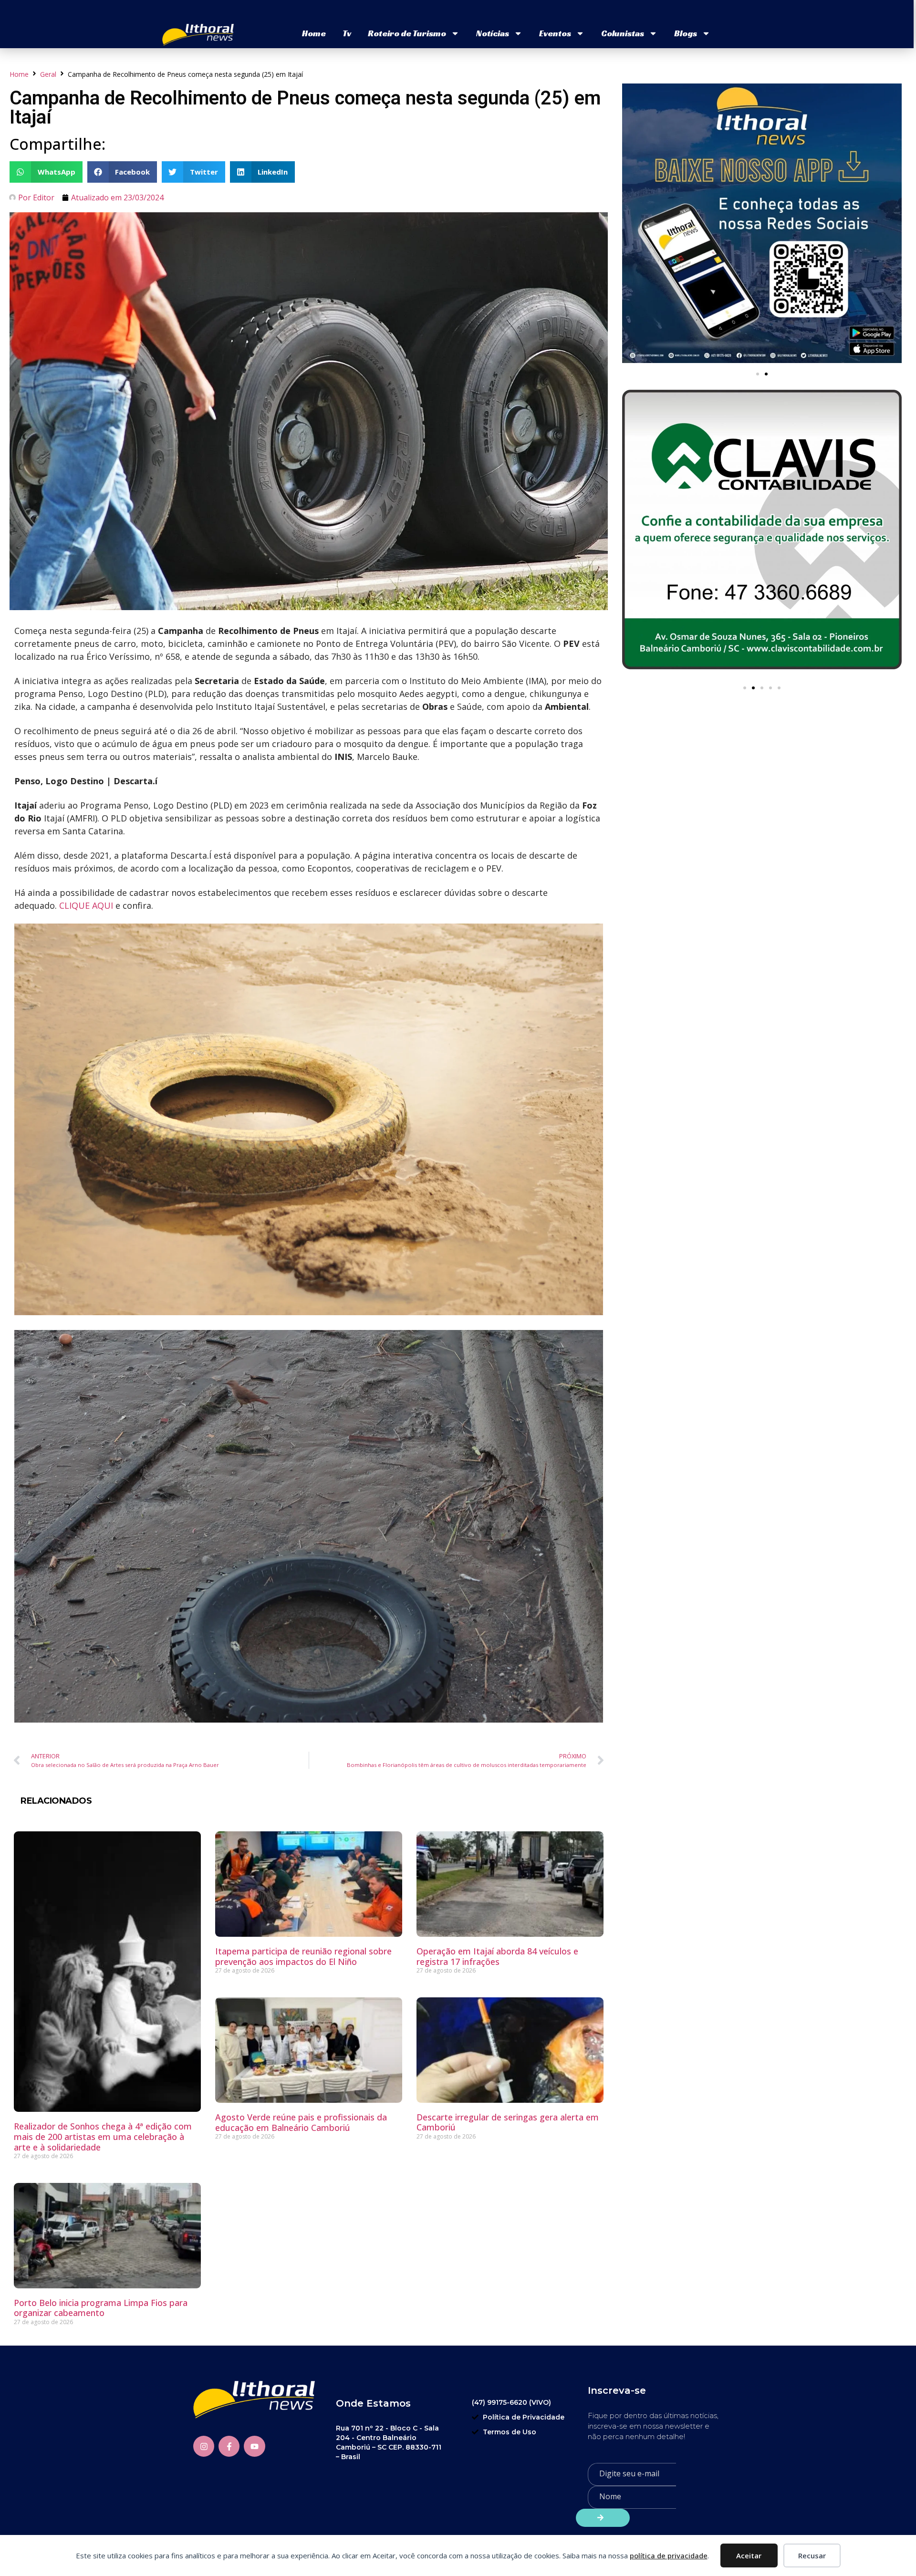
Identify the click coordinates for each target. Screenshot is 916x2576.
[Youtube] (254, 2446)
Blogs (686, 33)
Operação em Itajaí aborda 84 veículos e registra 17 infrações (497, 1956)
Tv (347, 33)
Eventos (555, 33)
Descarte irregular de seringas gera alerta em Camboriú (508, 2122)
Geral (48, 74)
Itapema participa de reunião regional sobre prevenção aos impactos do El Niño (303, 1956)
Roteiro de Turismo (407, 33)
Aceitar (749, 2555)
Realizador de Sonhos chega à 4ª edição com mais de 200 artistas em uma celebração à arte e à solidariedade (103, 2136)
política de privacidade (669, 2555)
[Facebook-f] (229, 2446)
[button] (46, 172)
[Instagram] (204, 2446)
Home (314, 33)
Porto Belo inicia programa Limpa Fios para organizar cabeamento (101, 2308)
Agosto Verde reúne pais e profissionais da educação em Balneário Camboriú (301, 2122)
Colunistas (623, 33)
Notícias (493, 33)
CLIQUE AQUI (86, 905)
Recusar (812, 2555)
